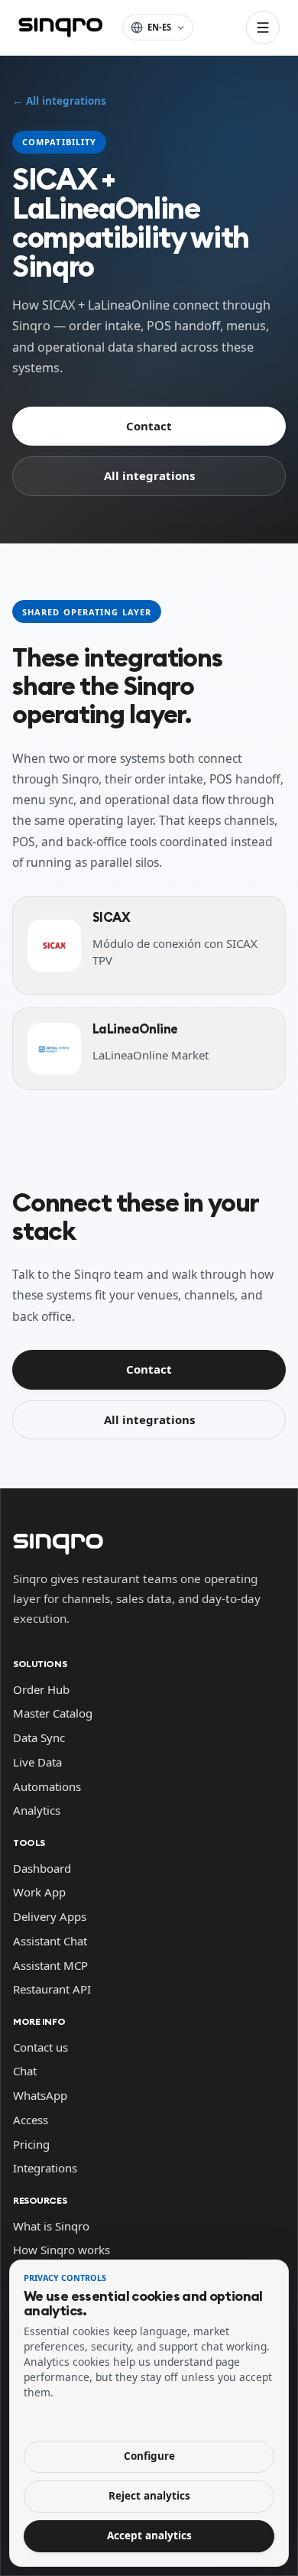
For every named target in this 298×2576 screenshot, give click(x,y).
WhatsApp (40, 2095)
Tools (29, 1843)
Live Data (37, 1762)
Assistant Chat (50, 1941)
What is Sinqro (51, 2226)
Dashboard (42, 1868)
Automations (47, 1786)
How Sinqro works (62, 2250)
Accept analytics (149, 2535)
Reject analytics (149, 2496)
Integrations (45, 2168)
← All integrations (59, 101)
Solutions (40, 1664)
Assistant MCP (50, 1965)
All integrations (149, 475)
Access (31, 2120)
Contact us (40, 2047)
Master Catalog (53, 1713)
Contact (149, 426)
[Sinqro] (60, 28)
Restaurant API (52, 1989)
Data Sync (39, 1737)
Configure (149, 2456)
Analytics (37, 1810)
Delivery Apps (50, 1916)
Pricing (31, 2144)
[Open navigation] (263, 28)
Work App (39, 1892)
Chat (25, 2071)
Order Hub (41, 1689)
